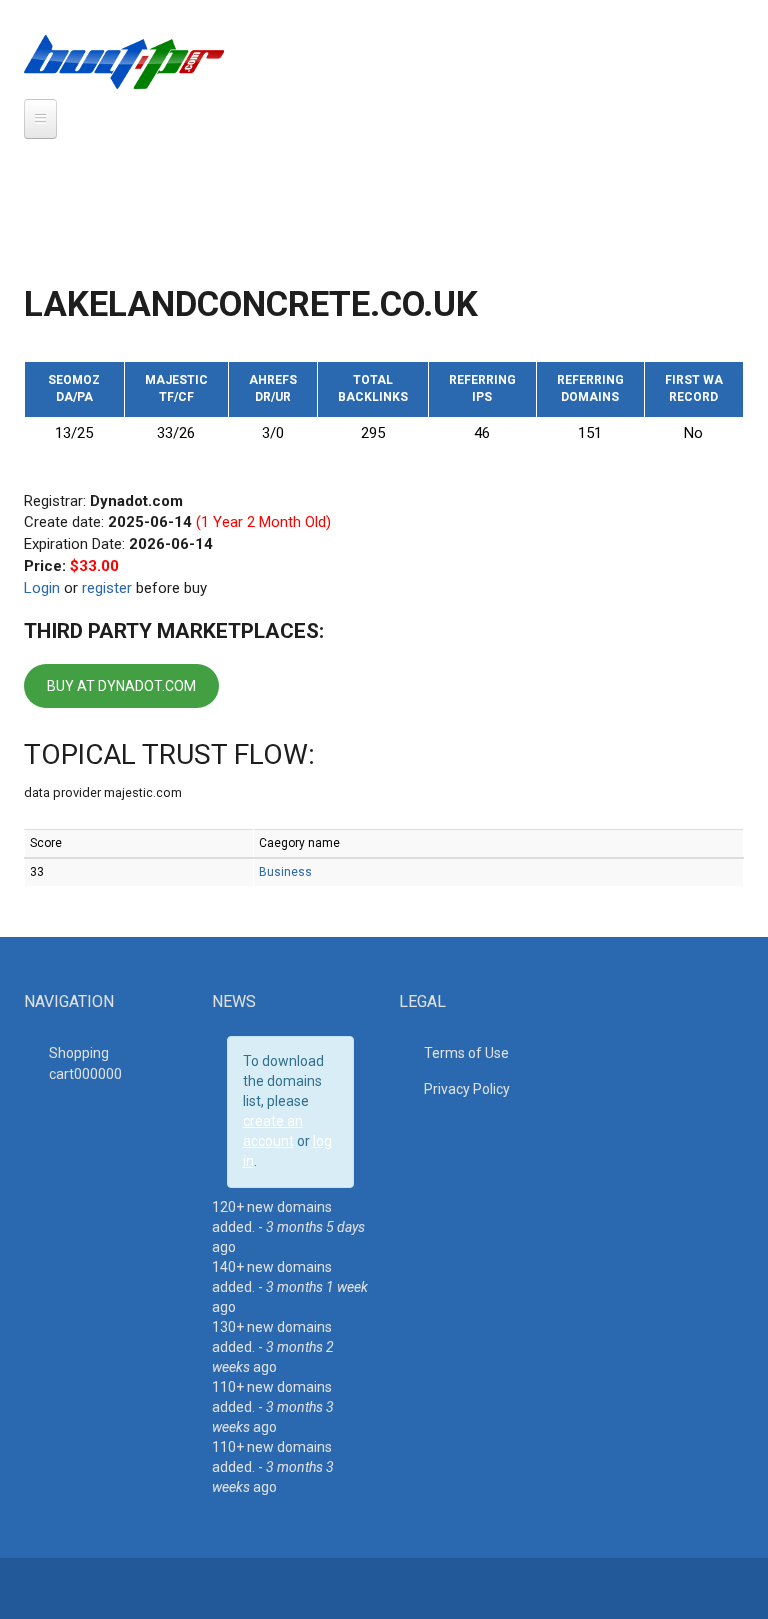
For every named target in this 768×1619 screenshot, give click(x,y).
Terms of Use (466, 1053)
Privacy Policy (467, 1089)
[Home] (124, 61)
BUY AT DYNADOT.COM (121, 686)
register (107, 588)
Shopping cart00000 (85, 1063)
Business (285, 872)
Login (42, 588)
